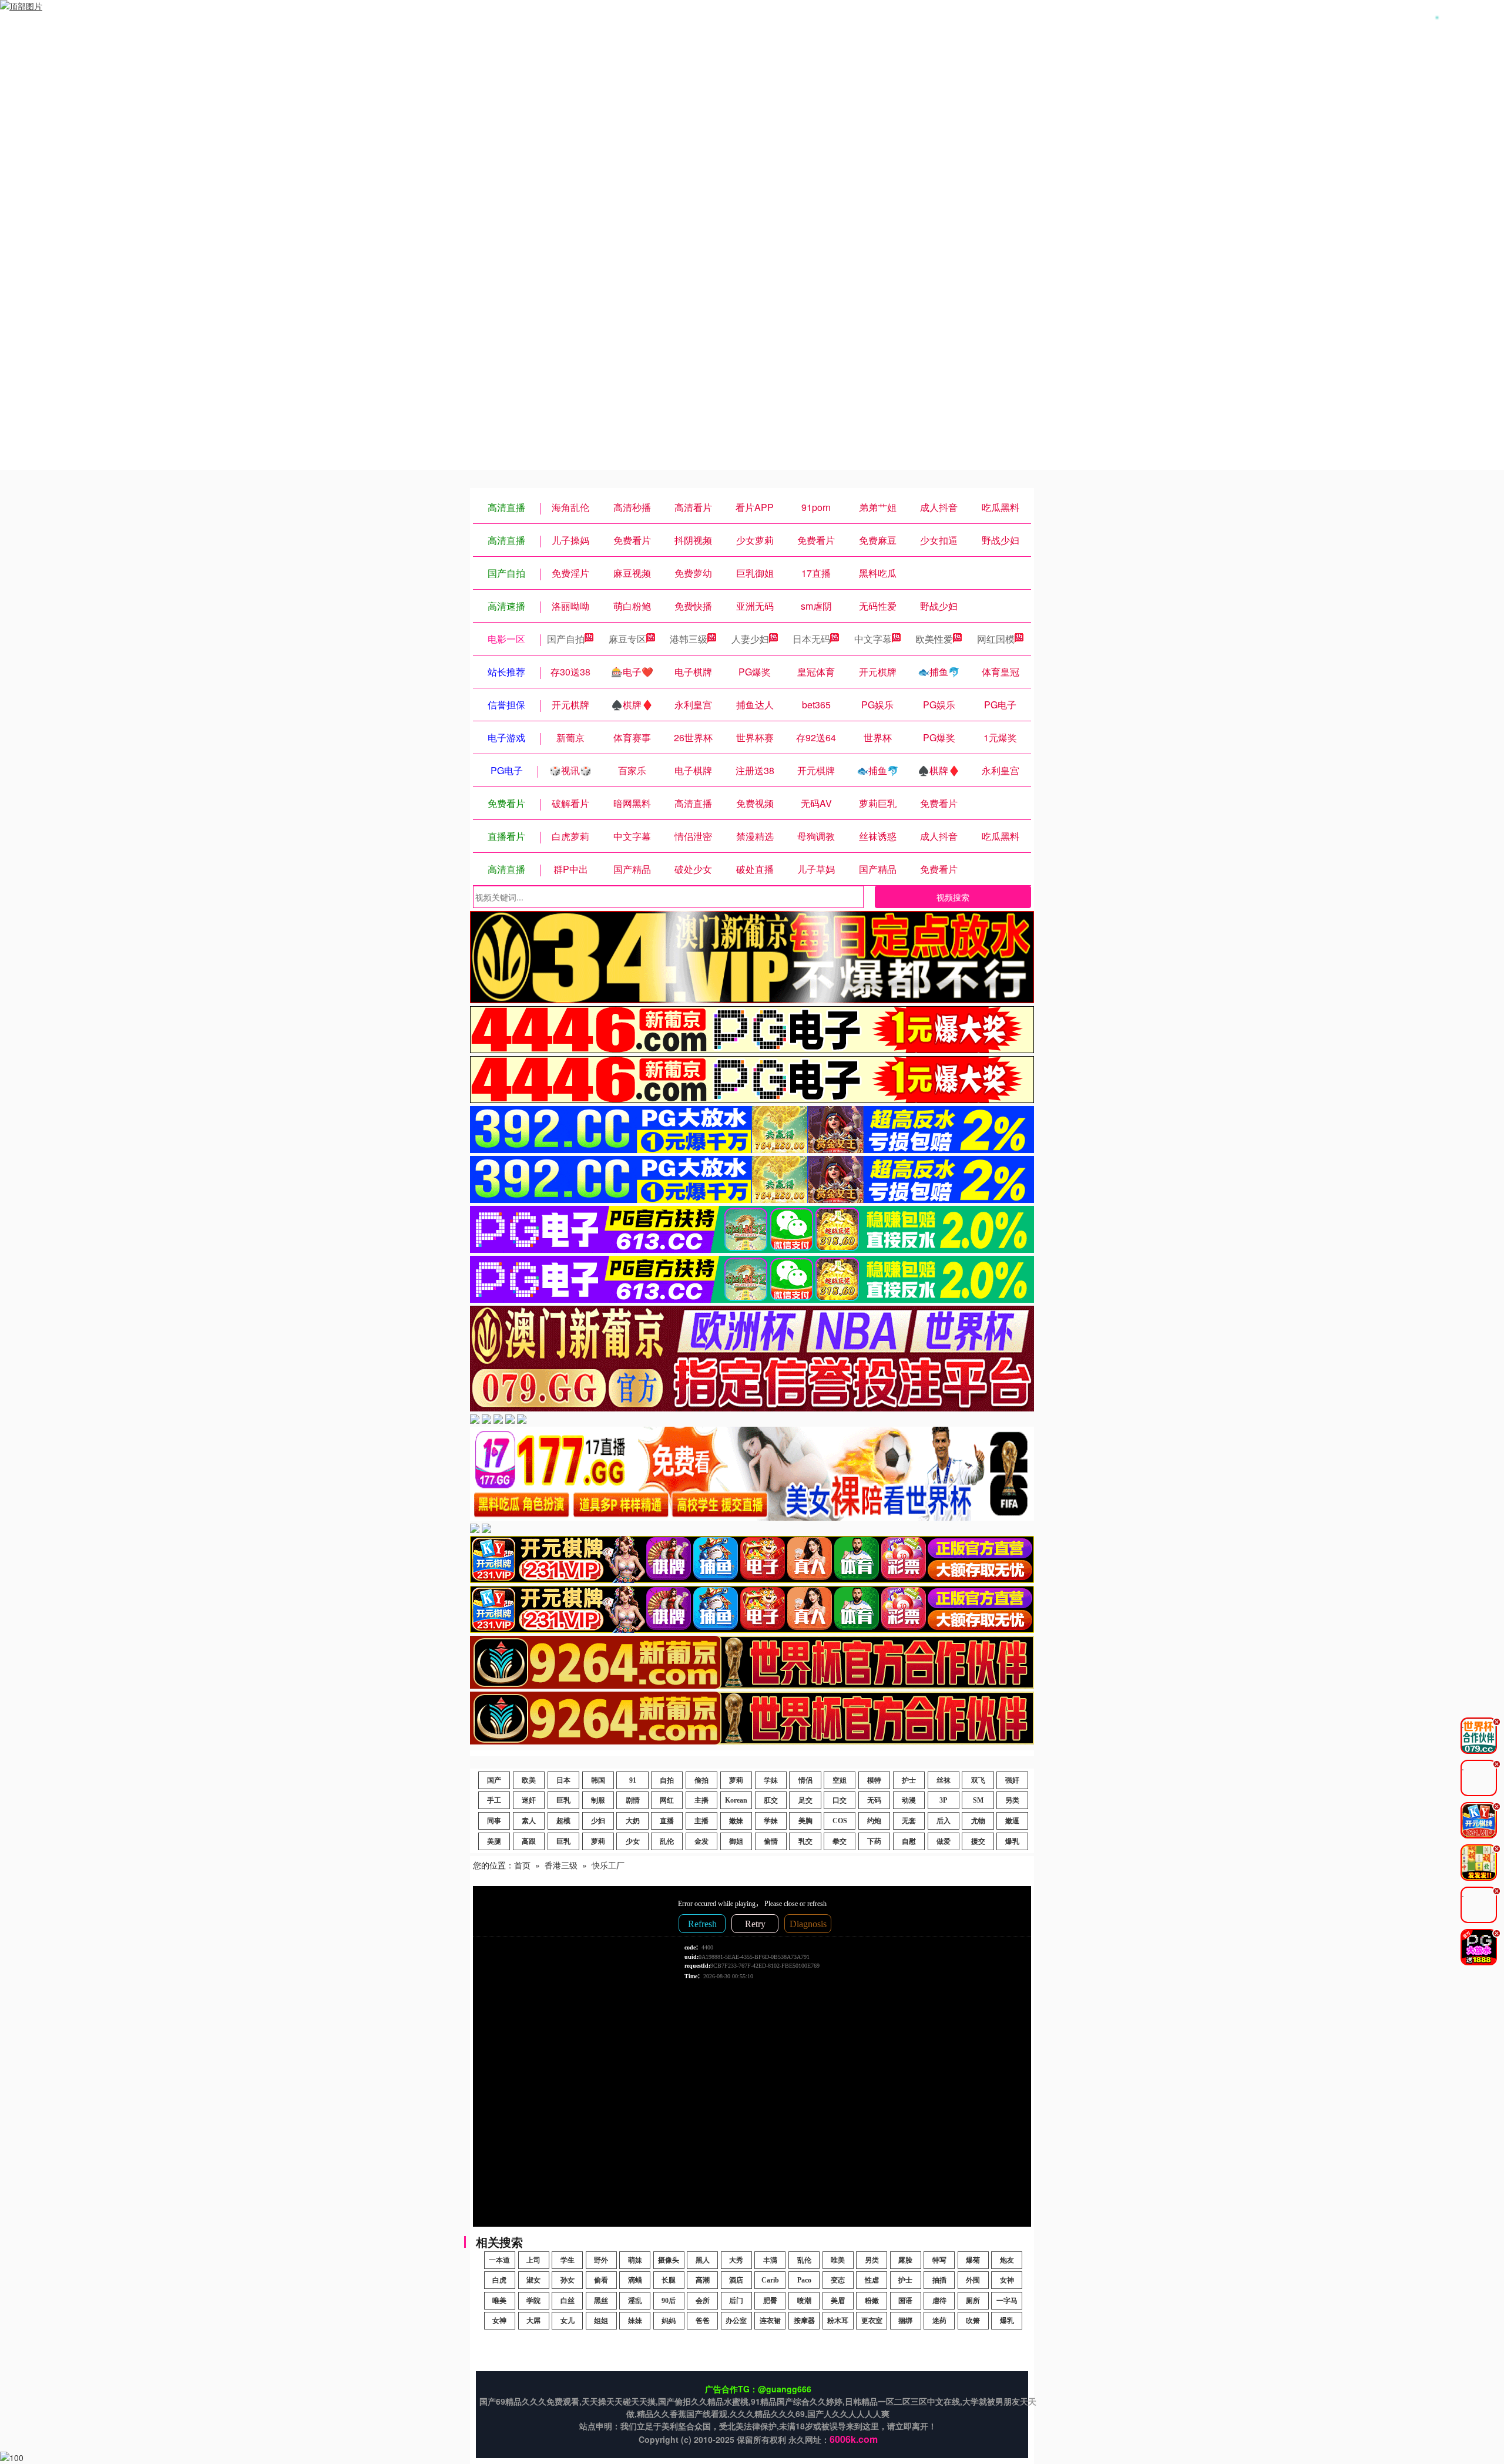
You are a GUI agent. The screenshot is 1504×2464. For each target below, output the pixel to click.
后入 (944, 1821)
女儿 (568, 2321)
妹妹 (635, 2321)
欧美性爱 (934, 639)
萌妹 (635, 2260)
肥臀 (770, 2301)
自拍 (667, 1780)
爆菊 (973, 2260)
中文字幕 (873, 639)
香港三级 (561, 1865)
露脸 (905, 2260)
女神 (1007, 2280)
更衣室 (872, 2321)
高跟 (529, 1841)
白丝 (568, 2301)
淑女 (533, 2280)
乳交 (805, 1841)
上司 (533, 2260)
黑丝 (601, 2301)
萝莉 (736, 1780)
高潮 (703, 2280)
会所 (703, 2301)
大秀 (736, 2260)
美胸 (805, 1821)
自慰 (909, 1841)
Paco (804, 2280)
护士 (909, 1780)
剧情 (633, 1800)
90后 (669, 2301)
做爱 (944, 1841)
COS (840, 1821)
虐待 (939, 2301)
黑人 (703, 2260)
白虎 (499, 2280)
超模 (563, 1821)
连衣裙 (770, 2321)
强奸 (1012, 1780)
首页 (522, 1865)
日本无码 (811, 639)
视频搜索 (953, 897)
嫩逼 (1012, 1821)
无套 (909, 1821)
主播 (701, 1800)
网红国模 (996, 639)
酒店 (736, 2280)
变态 (838, 2280)
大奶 (633, 1821)
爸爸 (703, 2321)
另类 (1012, 1800)
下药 (874, 1841)
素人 (529, 1821)
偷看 (601, 2280)
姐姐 (601, 2321)
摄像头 (669, 2260)
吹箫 (973, 2321)
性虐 (872, 2280)
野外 (601, 2260)
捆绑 (905, 2321)
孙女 (568, 2280)
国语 (905, 2301)
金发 (701, 1841)
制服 (598, 1800)
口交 (840, 1800)
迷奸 (529, 1800)
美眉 (838, 2301)
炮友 (1007, 2260)
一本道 (499, 2260)
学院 (533, 2301)
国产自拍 (566, 639)
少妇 (598, 1821)
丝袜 (944, 1780)
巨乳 (563, 1800)
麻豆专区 (627, 639)
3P (943, 1800)
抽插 (939, 2280)
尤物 (978, 1821)
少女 (633, 1841)
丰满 (770, 2260)
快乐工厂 (608, 1865)
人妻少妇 (750, 639)
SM (978, 1800)
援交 (978, 1841)
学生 (568, 2260)
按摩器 (804, 2321)
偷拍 (701, 1780)
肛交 (771, 1800)
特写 (939, 2260)
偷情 (771, 1841)
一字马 (1007, 2301)
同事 (494, 1821)
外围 (973, 2280)
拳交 (840, 1841)
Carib (770, 2280)
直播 (667, 1821)
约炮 (874, 1821)
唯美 (838, 2260)
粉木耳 (838, 2321)
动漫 (909, 1800)
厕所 (973, 2301)
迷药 (939, 2321)
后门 (736, 2301)
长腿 (669, 2280)
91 (633, 1780)
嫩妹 (736, 1821)
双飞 (978, 1780)
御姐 (736, 1841)
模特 (874, 1780)
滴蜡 (635, 2280)
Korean (736, 1800)
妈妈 (669, 2321)
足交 (805, 1800)
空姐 (840, 1780)
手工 (494, 1800)
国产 (494, 1780)
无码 (874, 1800)
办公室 (736, 2321)
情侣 (805, 1780)
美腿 (494, 1841)
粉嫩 (872, 2301)
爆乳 (1012, 1841)
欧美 (529, 1780)
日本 (563, 1780)
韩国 (598, 1780)
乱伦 (667, 1841)
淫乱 (635, 2301)
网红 (667, 1800)
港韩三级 (689, 639)
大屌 (533, 2321)
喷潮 (804, 2301)
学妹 (771, 1780)
